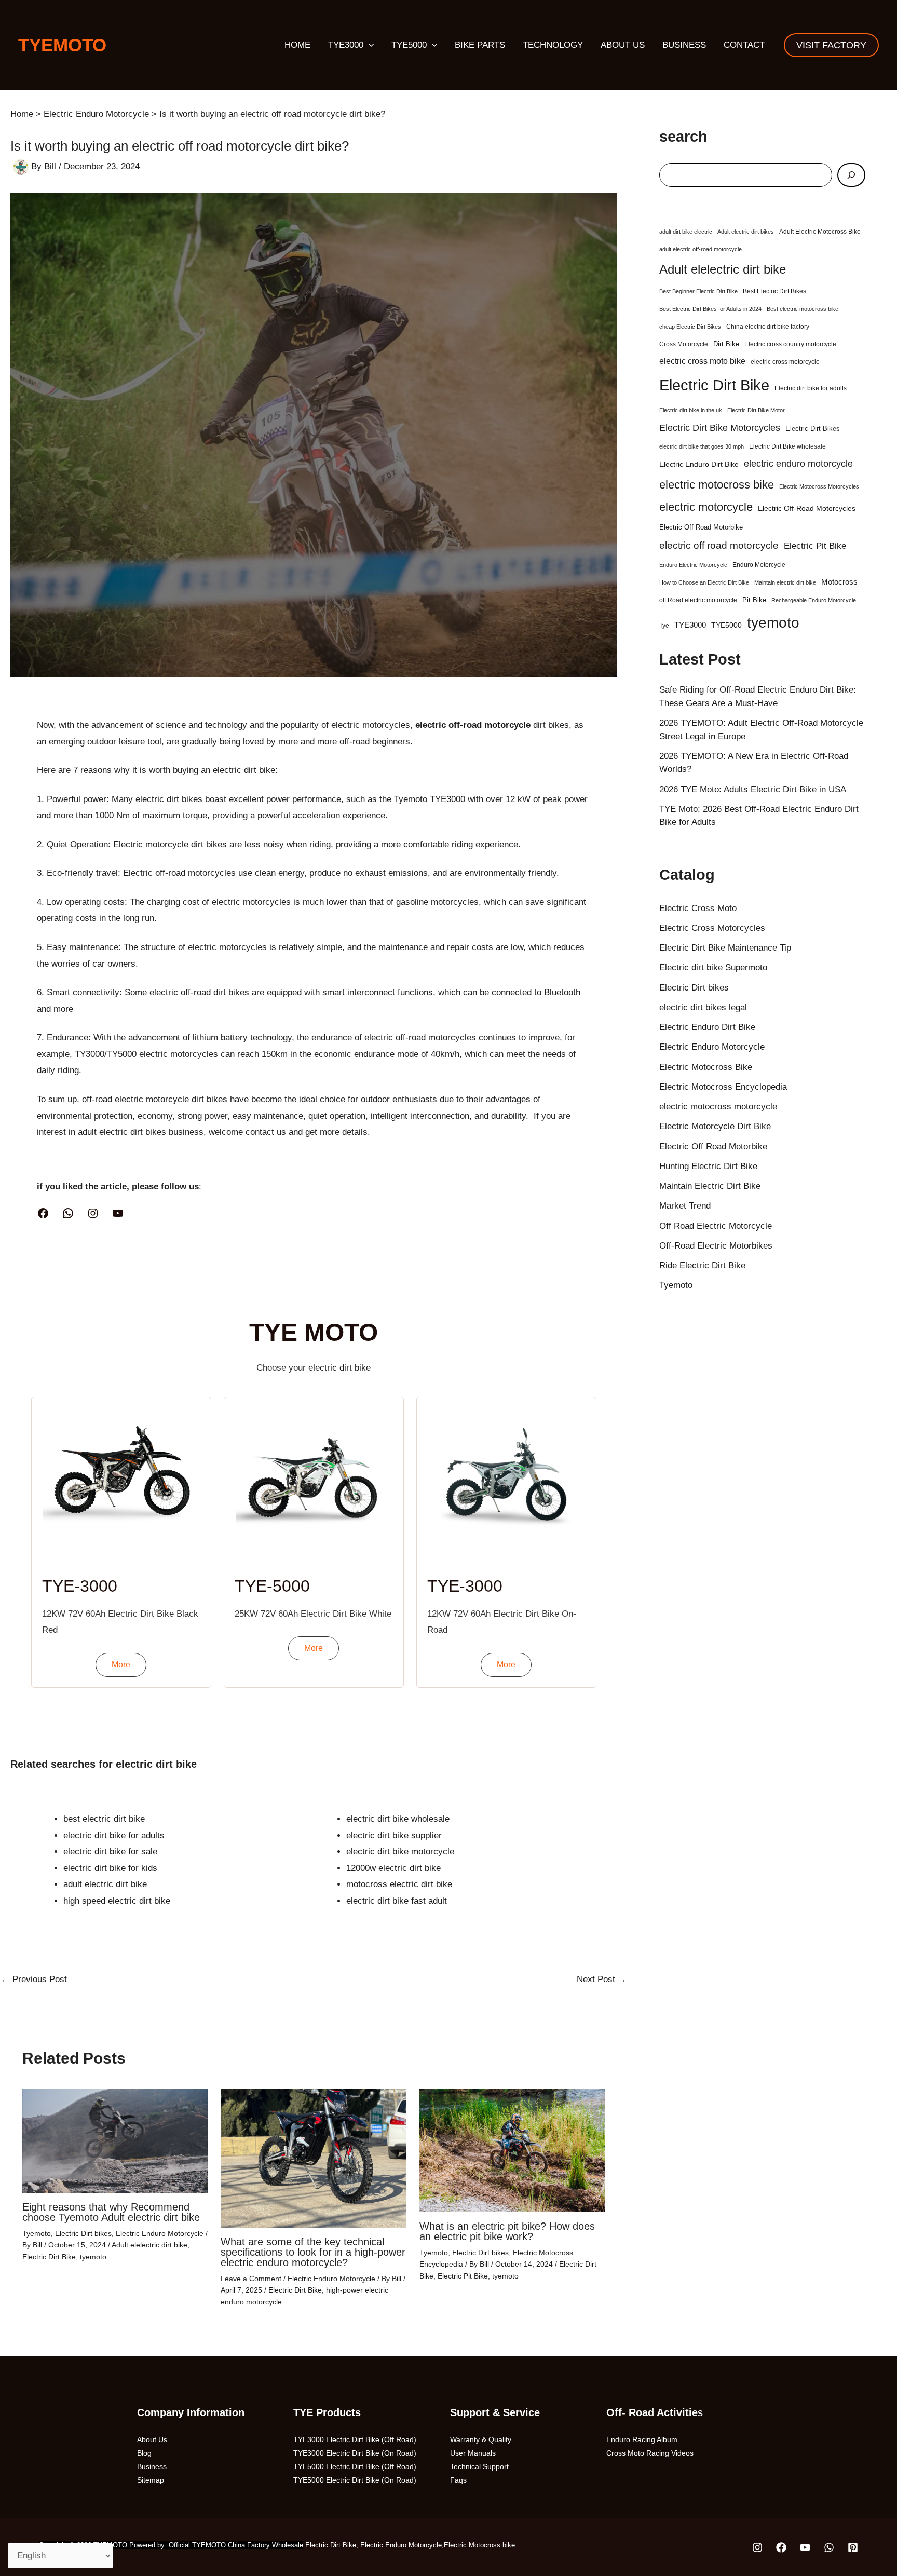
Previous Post (34, 1979)
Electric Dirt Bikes (813, 429)
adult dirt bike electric (686, 232)
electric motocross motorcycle (718, 1107)
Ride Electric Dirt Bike (702, 1265)
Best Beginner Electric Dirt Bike (698, 291)
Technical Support (479, 2466)
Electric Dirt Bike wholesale (787, 446)
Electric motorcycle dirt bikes (170, 844)
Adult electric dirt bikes (746, 232)
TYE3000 (346, 45)
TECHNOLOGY (553, 45)
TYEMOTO (62, 45)
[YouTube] (118, 1213)
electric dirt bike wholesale (398, 1819)
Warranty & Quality (481, 2439)
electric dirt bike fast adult (397, 1901)
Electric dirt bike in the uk (691, 410)
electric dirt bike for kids (110, 1868)
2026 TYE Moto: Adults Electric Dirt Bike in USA (753, 789)
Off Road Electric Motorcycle (716, 1226)
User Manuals (473, 2453)
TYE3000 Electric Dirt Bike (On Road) (355, 2453)
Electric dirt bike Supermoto (713, 967)
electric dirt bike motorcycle (400, 1852)
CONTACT (744, 45)
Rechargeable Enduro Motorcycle (814, 600)
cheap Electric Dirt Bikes (690, 327)
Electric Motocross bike (479, 2545)
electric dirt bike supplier (394, 1835)
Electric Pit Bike (463, 2276)
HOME (297, 45)
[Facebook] (43, 1213)
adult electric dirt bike (105, 1884)
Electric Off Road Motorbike (701, 527)
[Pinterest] (853, 2547)
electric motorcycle (706, 507)
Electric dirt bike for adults (811, 388)
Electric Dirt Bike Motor (756, 410)
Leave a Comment (251, 2279)
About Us (152, 2439)
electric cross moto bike (702, 361)
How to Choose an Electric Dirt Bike (704, 582)
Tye (664, 626)
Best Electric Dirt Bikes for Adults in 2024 (710, 309)
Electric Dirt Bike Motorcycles (720, 428)
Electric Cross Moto (698, 908)
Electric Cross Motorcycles (712, 928)
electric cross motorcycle (785, 362)
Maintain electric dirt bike (785, 582)
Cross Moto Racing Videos (650, 2453)
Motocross (839, 582)
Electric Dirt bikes (83, 2233)
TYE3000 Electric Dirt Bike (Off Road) (355, 2439)
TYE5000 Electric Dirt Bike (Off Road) (355, 2466)
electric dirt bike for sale (110, 1852)
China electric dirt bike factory (768, 327)
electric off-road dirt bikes (199, 992)
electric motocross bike (717, 485)
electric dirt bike (244, 770)
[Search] (851, 175)
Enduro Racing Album (642, 2439)
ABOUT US (623, 45)
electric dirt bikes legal (703, 1007)
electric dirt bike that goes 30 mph (702, 446)
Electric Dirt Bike (49, 2257)
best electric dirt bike (104, 1819)
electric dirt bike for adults (114, 1835)
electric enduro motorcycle (798, 464)
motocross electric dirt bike (399, 1884)
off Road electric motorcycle (698, 600)
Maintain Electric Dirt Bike (710, 1186)
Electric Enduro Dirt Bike (699, 464)
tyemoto (93, 2257)
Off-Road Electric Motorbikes (716, 1246)
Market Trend (685, 1206)
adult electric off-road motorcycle (701, 249)
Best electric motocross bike (803, 309)
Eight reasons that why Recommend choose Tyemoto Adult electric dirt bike (111, 2212)
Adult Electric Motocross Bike (820, 232)
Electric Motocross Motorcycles (819, 486)
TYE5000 (409, 45)
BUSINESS (684, 45)
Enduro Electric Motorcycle (693, 565)
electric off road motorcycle (719, 545)
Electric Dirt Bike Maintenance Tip (725, 948)
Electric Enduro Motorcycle (160, 2233)
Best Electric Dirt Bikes (774, 291)
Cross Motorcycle (684, 344)
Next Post (602, 1979)
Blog (144, 2453)
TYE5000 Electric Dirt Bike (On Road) (355, 2480)
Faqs (458, 2480)
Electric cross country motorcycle (790, 344)
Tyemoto (37, 2233)
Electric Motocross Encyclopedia (723, 1087)
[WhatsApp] (68, 1213)
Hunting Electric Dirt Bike (708, 1166)
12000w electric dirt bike (393, 1868)
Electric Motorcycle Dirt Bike (715, 1126)
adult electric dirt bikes (122, 1132)
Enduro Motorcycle (759, 565)
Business (152, 2466)
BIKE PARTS (480, 45)
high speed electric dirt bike (117, 1901)
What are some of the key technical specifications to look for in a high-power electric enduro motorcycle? (313, 2252)
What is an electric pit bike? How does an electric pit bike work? (507, 2231)
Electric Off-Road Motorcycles (807, 508)
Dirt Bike (726, 344)
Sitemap (151, 2480)
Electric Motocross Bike (706, 1067)
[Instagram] (93, 1213)
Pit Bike (754, 600)
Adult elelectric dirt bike (149, 2245)
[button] (369, 45)
